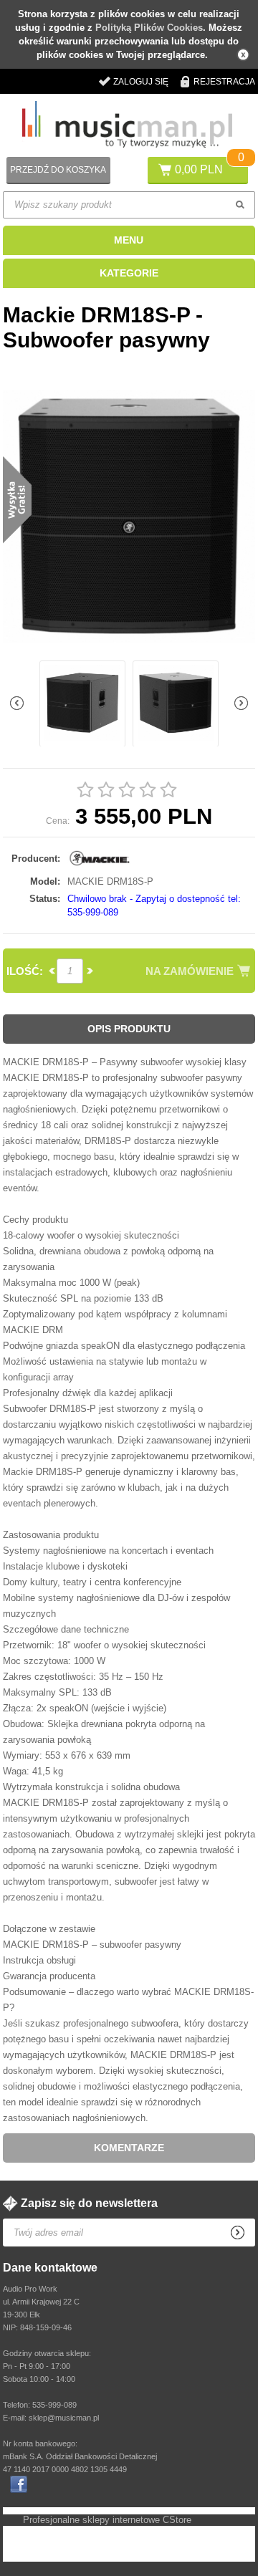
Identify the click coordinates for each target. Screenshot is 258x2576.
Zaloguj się (141, 82)
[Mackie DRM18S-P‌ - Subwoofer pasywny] (129, 517)
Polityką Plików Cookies (149, 28)
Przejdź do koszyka (58, 170)
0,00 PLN (199, 169)
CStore (177, 2520)
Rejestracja (224, 82)
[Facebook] (19, 2484)
